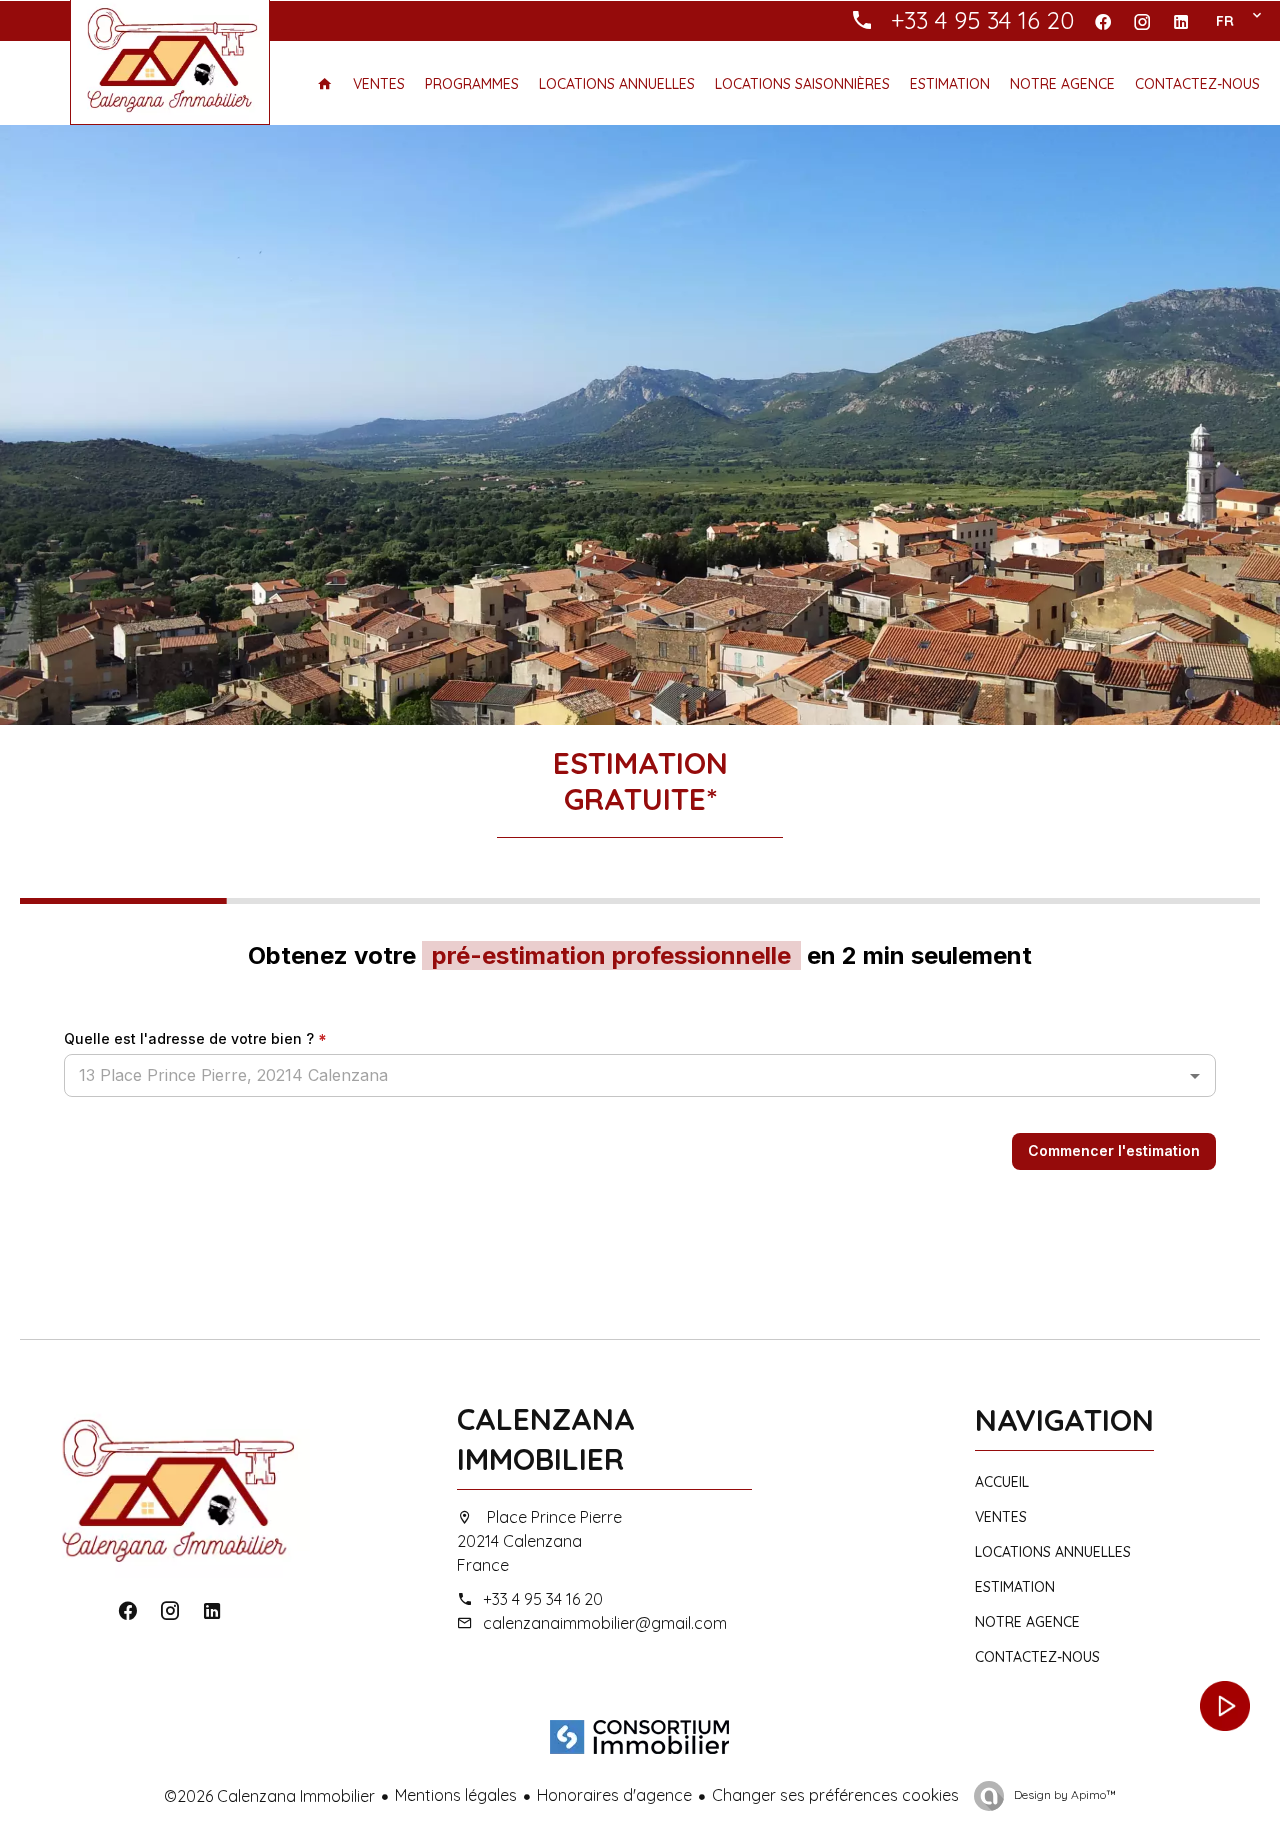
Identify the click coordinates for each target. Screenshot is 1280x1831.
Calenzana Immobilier (546, 1439)
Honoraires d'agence (614, 1795)
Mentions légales (456, 1795)
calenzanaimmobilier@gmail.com (605, 1623)
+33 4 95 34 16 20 (543, 1599)
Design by (1063, 1794)
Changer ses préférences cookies (835, 1795)
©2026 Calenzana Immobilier (269, 1796)
